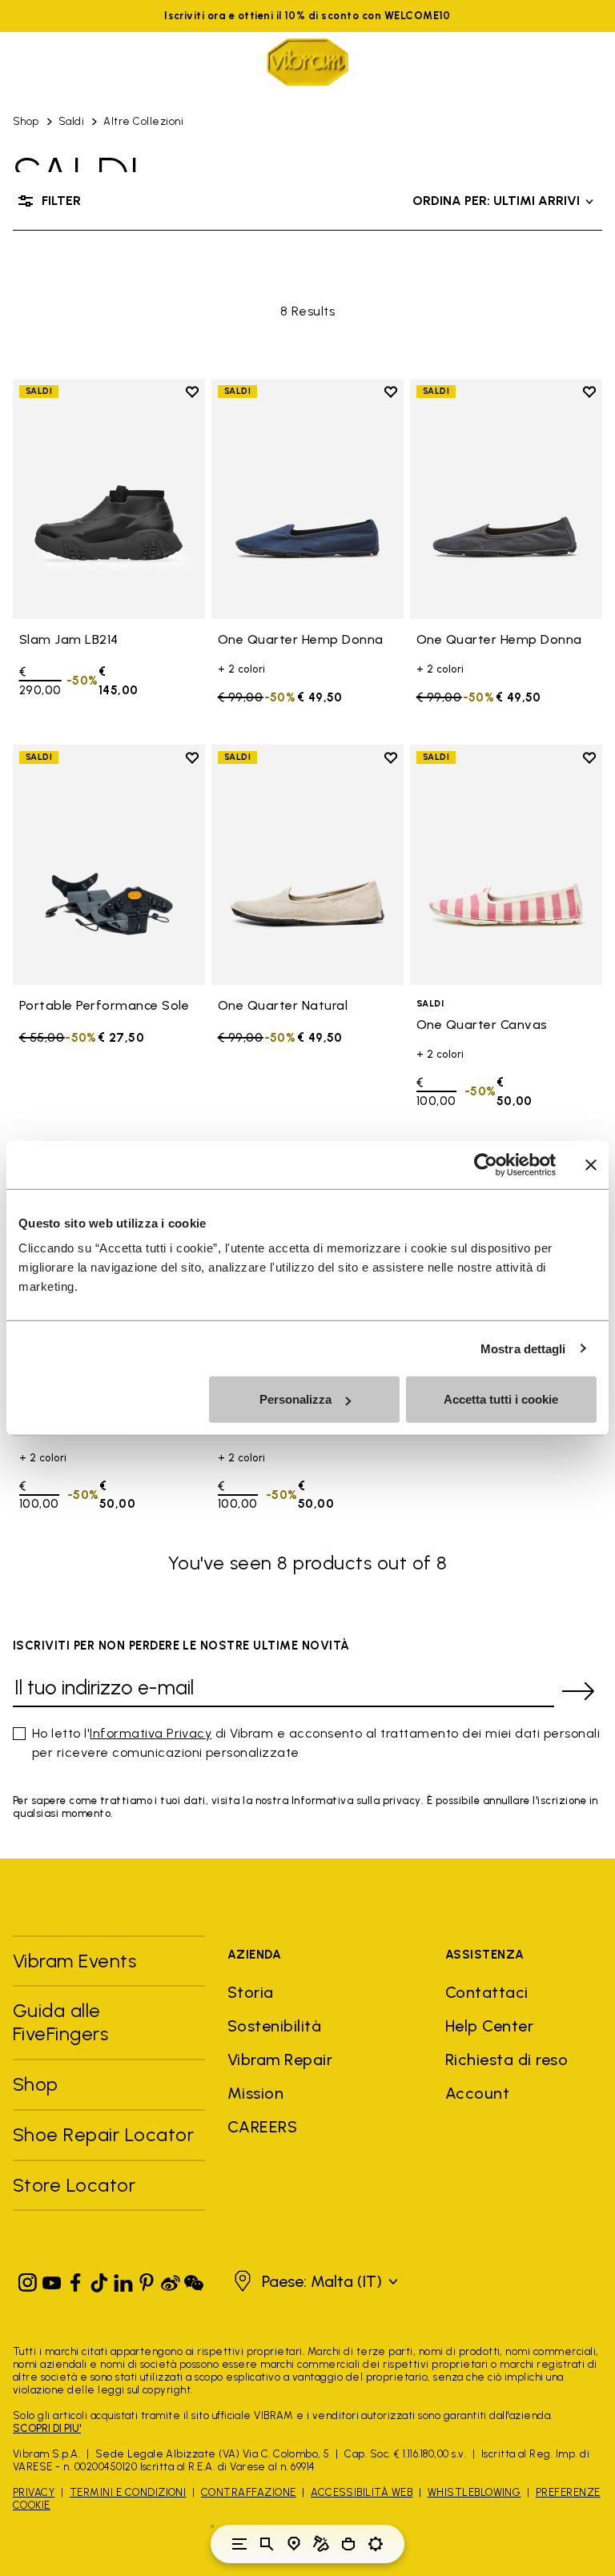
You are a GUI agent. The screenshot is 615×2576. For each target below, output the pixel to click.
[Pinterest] (147, 2279)
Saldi (71, 121)
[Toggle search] (267, 2544)
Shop (26, 121)
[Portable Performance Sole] (109, 865)
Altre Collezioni (143, 121)
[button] (314, 2281)
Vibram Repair (280, 2060)
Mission (255, 2093)
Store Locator (74, 2185)
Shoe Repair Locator (103, 2134)
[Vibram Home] (307, 62)
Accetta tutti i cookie (501, 1399)
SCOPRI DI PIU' (47, 2428)
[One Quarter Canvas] (506, 865)
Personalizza (295, 1399)
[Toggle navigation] (239, 2544)
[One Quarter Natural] (307, 865)
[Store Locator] (294, 2544)
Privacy (34, 2492)
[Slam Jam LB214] (109, 499)
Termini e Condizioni (128, 2492)
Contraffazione (249, 2492)
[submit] (578, 1691)
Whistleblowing (474, 2492)
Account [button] (477, 2093)
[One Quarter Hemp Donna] (307, 499)
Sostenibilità (274, 2026)
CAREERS (262, 2127)
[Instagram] (28, 2279)
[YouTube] (52, 2279)
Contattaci (487, 1992)
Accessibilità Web (362, 2492)
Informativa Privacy (151, 1733)
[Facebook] (75, 2279)
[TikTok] (99, 2279)
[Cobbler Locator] (321, 2544)
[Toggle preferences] (376, 2544)
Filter (61, 201)
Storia (251, 1992)
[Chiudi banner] (591, 1164)
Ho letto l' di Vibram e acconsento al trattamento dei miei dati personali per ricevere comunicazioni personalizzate (316, 1743)
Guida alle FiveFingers (63, 2022)
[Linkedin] (123, 2279)
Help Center (489, 2026)
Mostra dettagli (523, 1348)
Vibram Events (74, 1961)
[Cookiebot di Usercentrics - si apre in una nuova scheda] (486, 1164)
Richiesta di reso (506, 2060)
